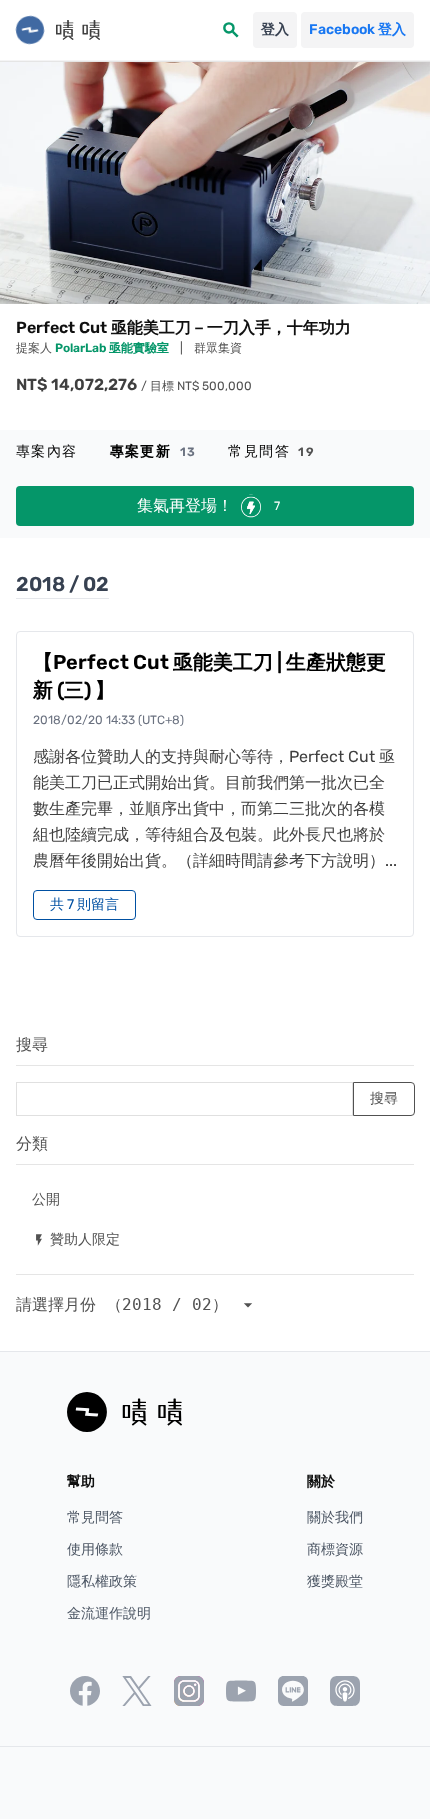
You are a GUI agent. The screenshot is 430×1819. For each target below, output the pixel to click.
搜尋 (32, 1044)
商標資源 (335, 1549)
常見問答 (271, 451)
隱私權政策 (102, 1581)
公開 (46, 1198)
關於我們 (335, 1517)
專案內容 (47, 451)
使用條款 (95, 1549)
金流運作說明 (109, 1613)
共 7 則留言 (84, 904)
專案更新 (153, 451)
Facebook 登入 (357, 29)
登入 (275, 29)
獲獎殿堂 (335, 1581)
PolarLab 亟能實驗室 (113, 348)
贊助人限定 (76, 1238)
